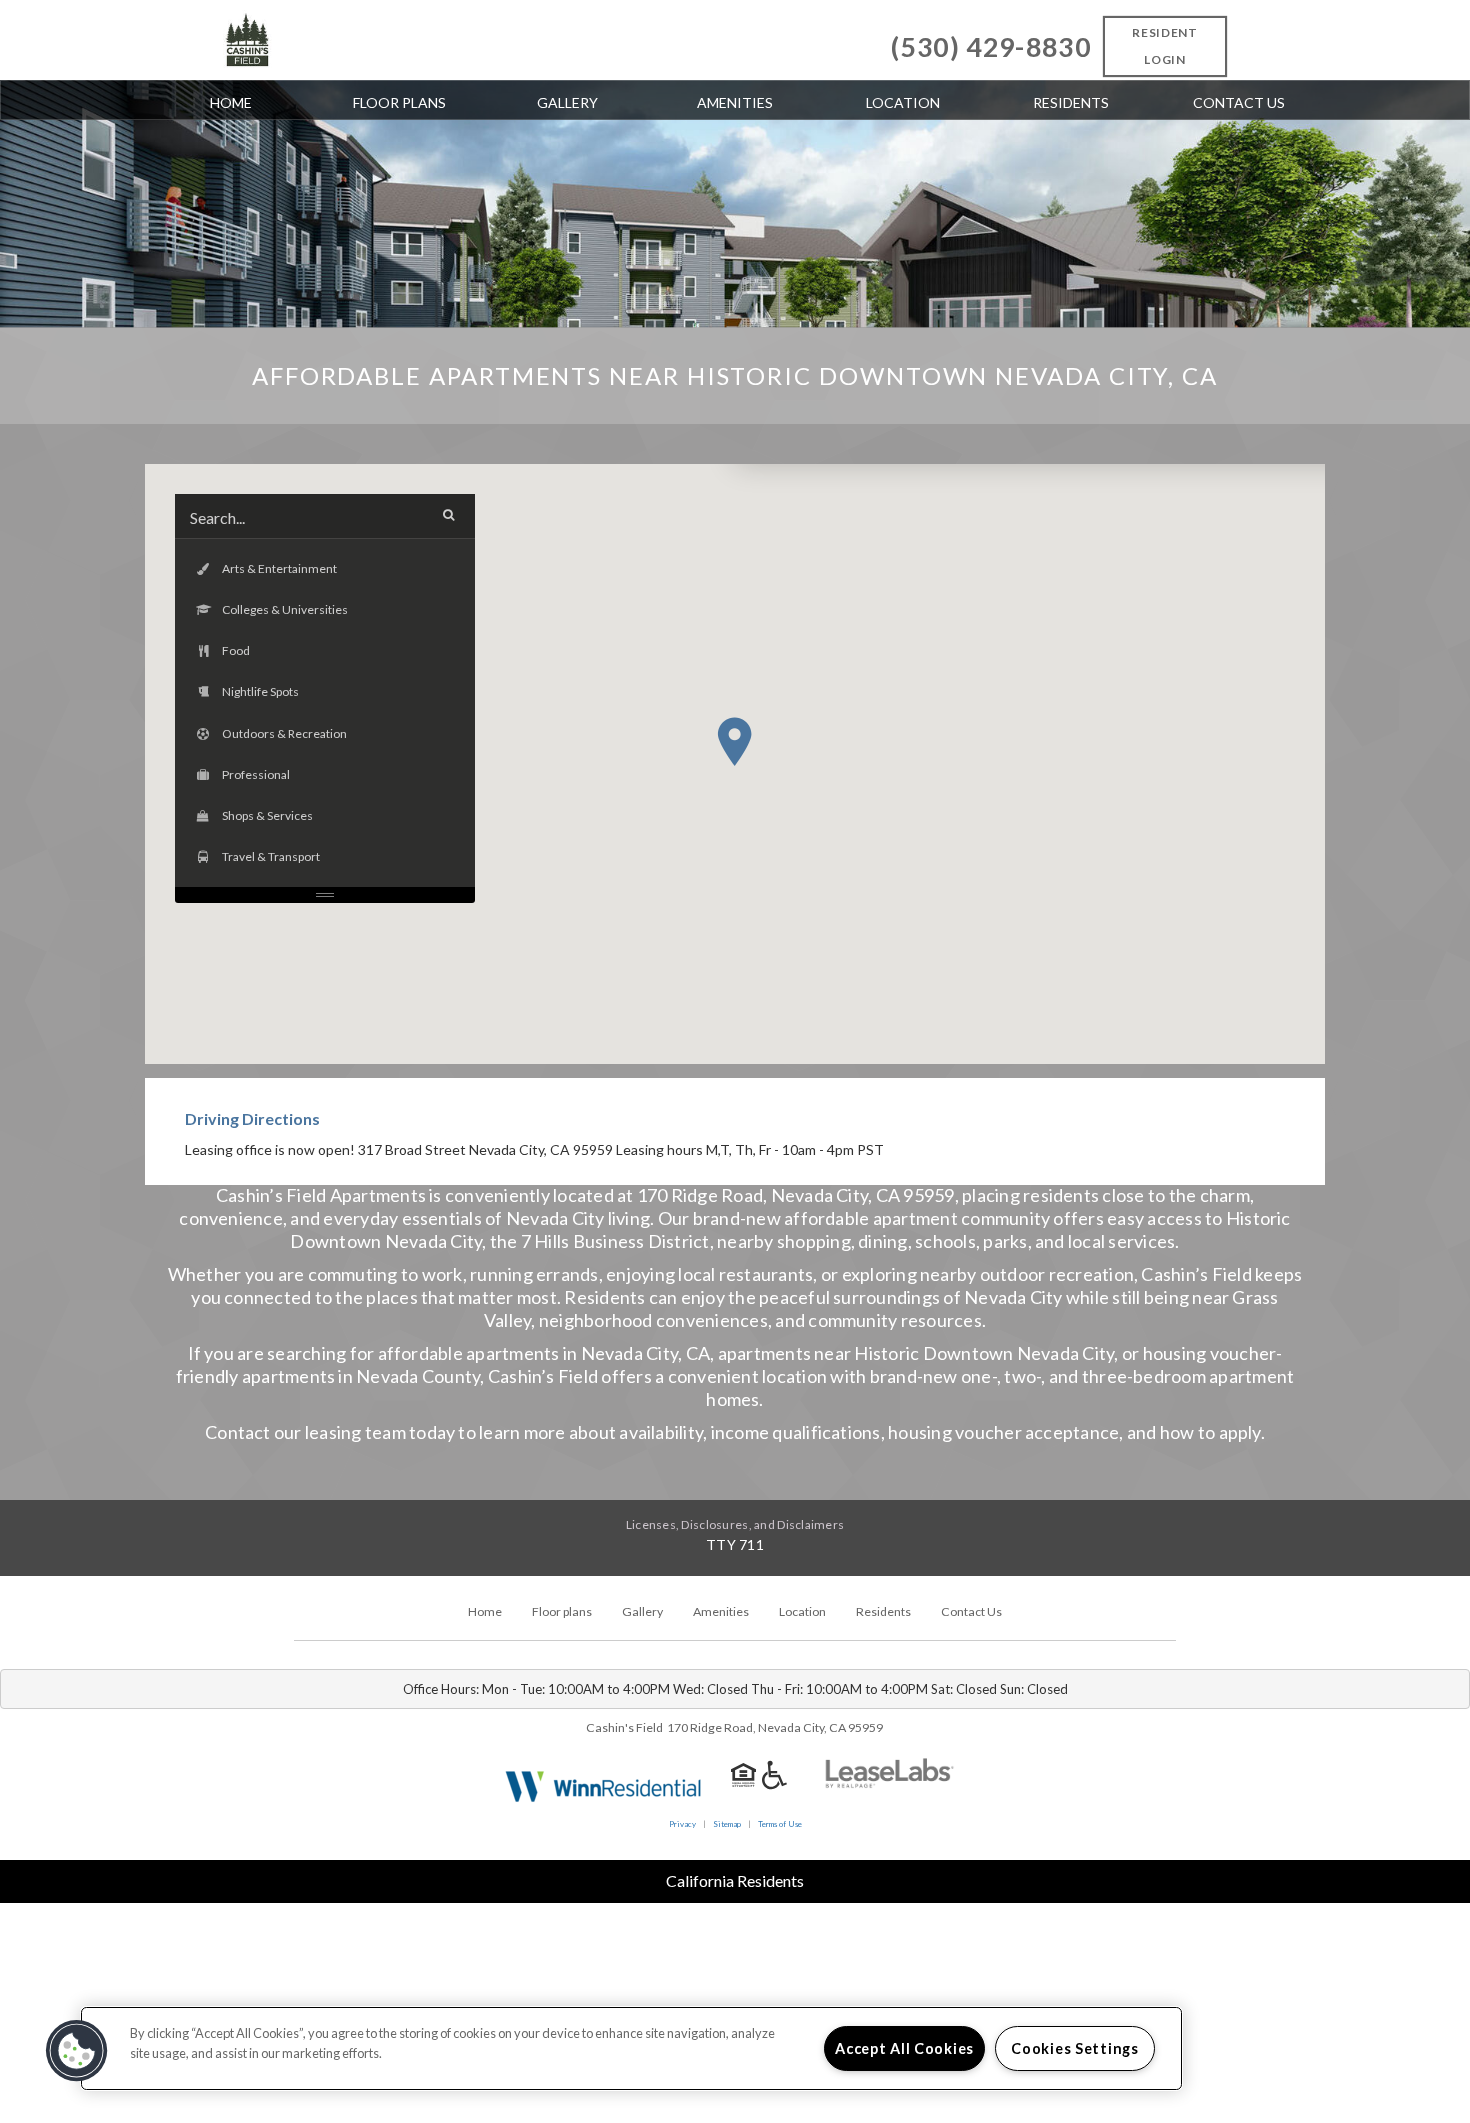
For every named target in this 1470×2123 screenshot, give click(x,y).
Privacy (682, 1824)
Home (231, 102)
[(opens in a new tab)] (890, 1784)
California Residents (735, 1880)
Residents (1071, 102)
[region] (631, 2048)
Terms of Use (780, 1824)
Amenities (735, 102)
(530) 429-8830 (991, 47)
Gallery (567, 102)
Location (903, 102)
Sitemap (727, 1824)
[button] (734, 741)
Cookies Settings (1075, 2048)
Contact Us (1239, 102)
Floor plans (399, 102)
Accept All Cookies (904, 2048)
